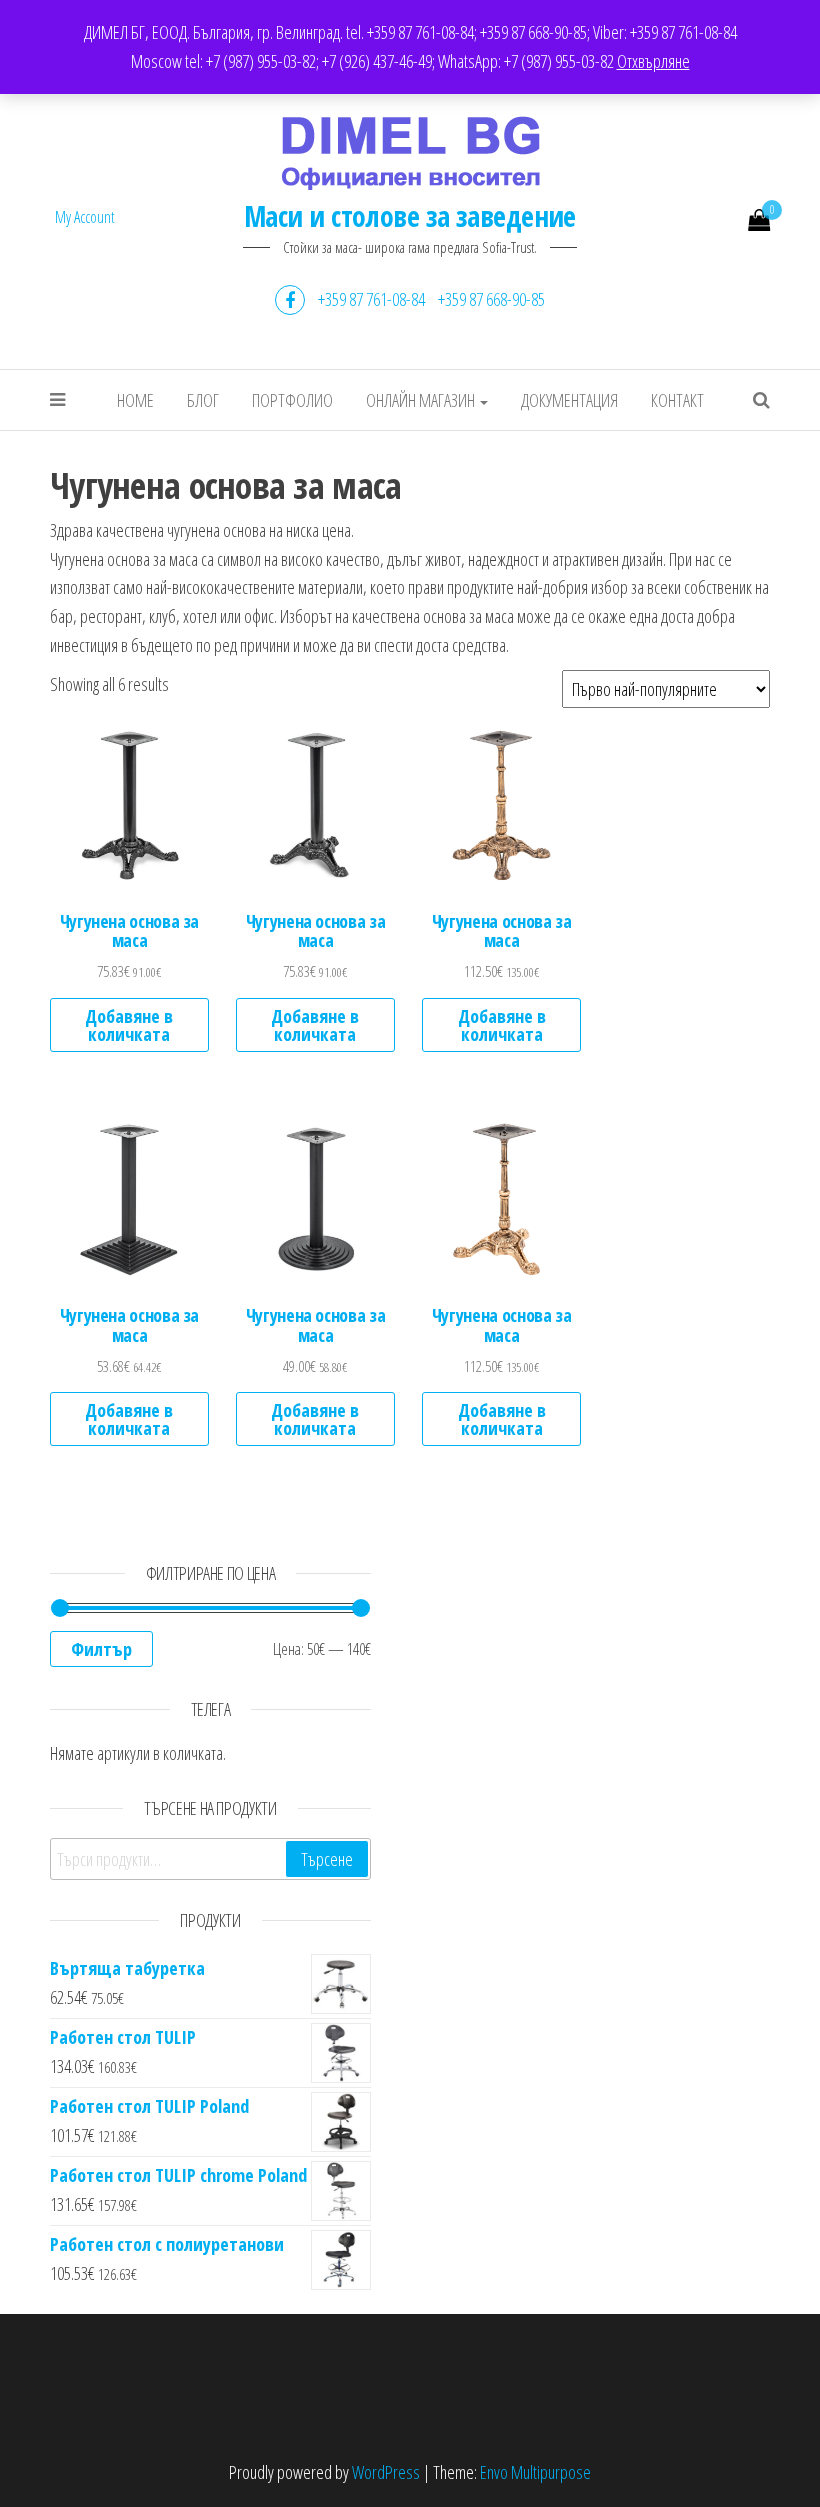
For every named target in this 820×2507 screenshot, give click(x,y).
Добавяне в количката (129, 1025)
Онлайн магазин (422, 400)
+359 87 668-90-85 (491, 299)
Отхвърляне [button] (653, 61)
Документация (569, 400)
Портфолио (292, 400)
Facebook (290, 300)
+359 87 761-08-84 (371, 299)
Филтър (101, 1649)
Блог (203, 400)
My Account (85, 217)
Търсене (327, 1859)
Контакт (677, 400)
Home (135, 400)
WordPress (386, 2472)
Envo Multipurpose (535, 2472)
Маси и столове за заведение (410, 216)
